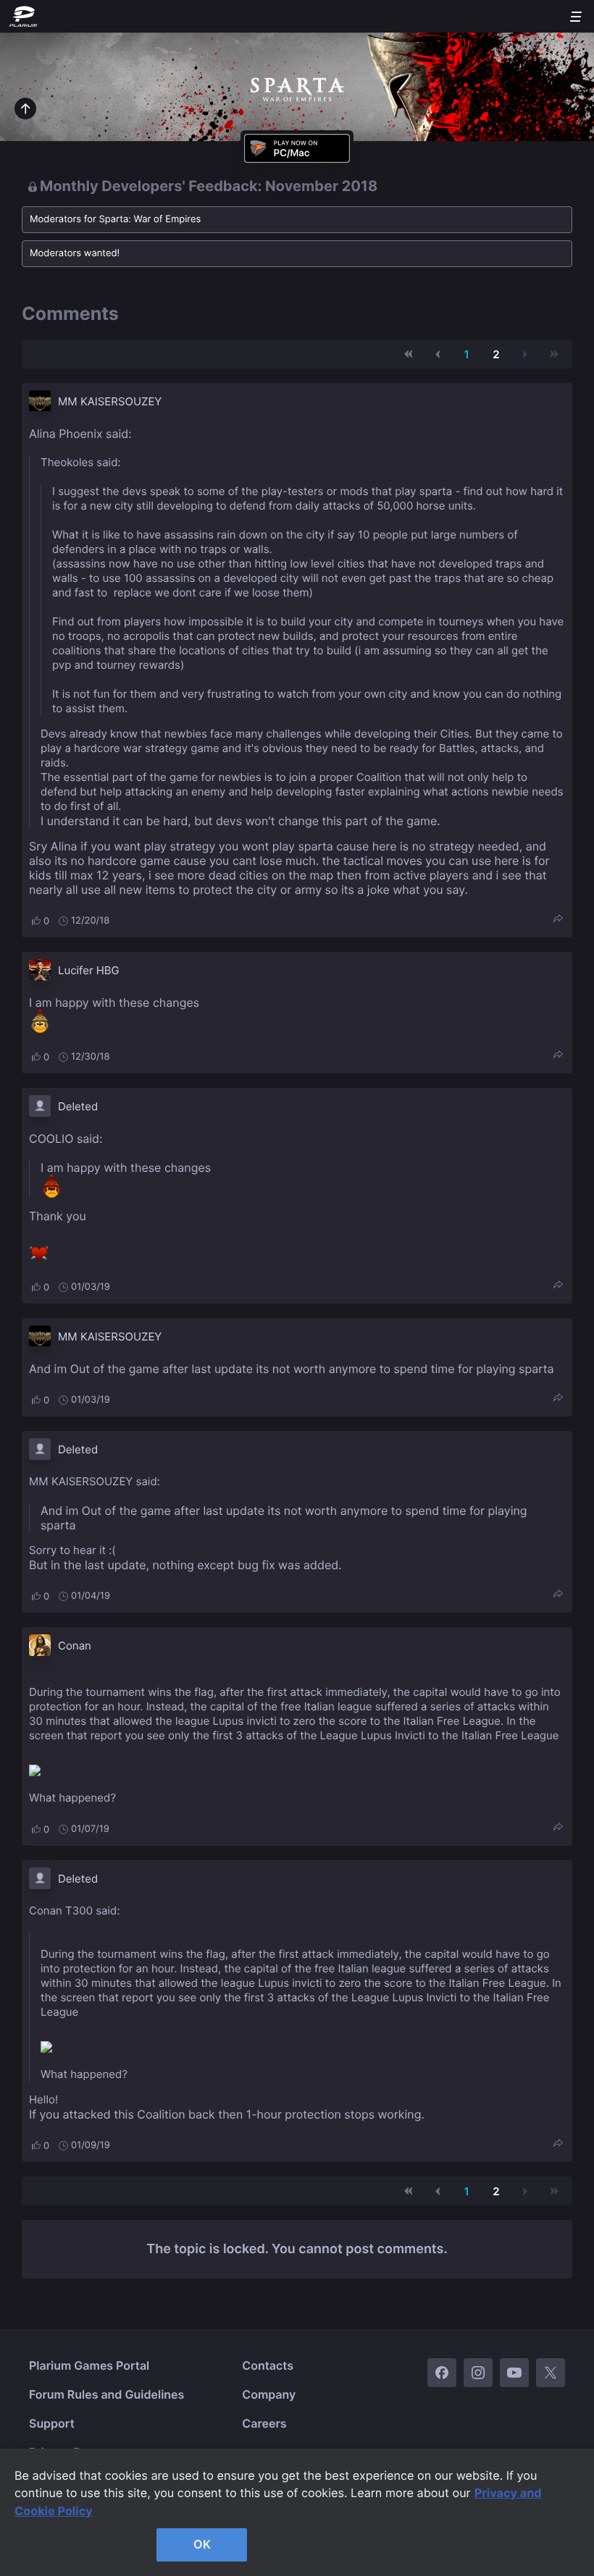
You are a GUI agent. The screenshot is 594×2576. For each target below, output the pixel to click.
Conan (75, 1646)
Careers (264, 2423)
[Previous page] (438, 354)
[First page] (409, 354)
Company (269, 2394)
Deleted (78, 1106)
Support (52, 2423)
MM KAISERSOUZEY (110, 401)
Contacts (268, 2365)
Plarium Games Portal (89, 2365)
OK (202, 2544)
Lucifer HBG (89, 970)
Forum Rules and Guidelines (106, 2394)
